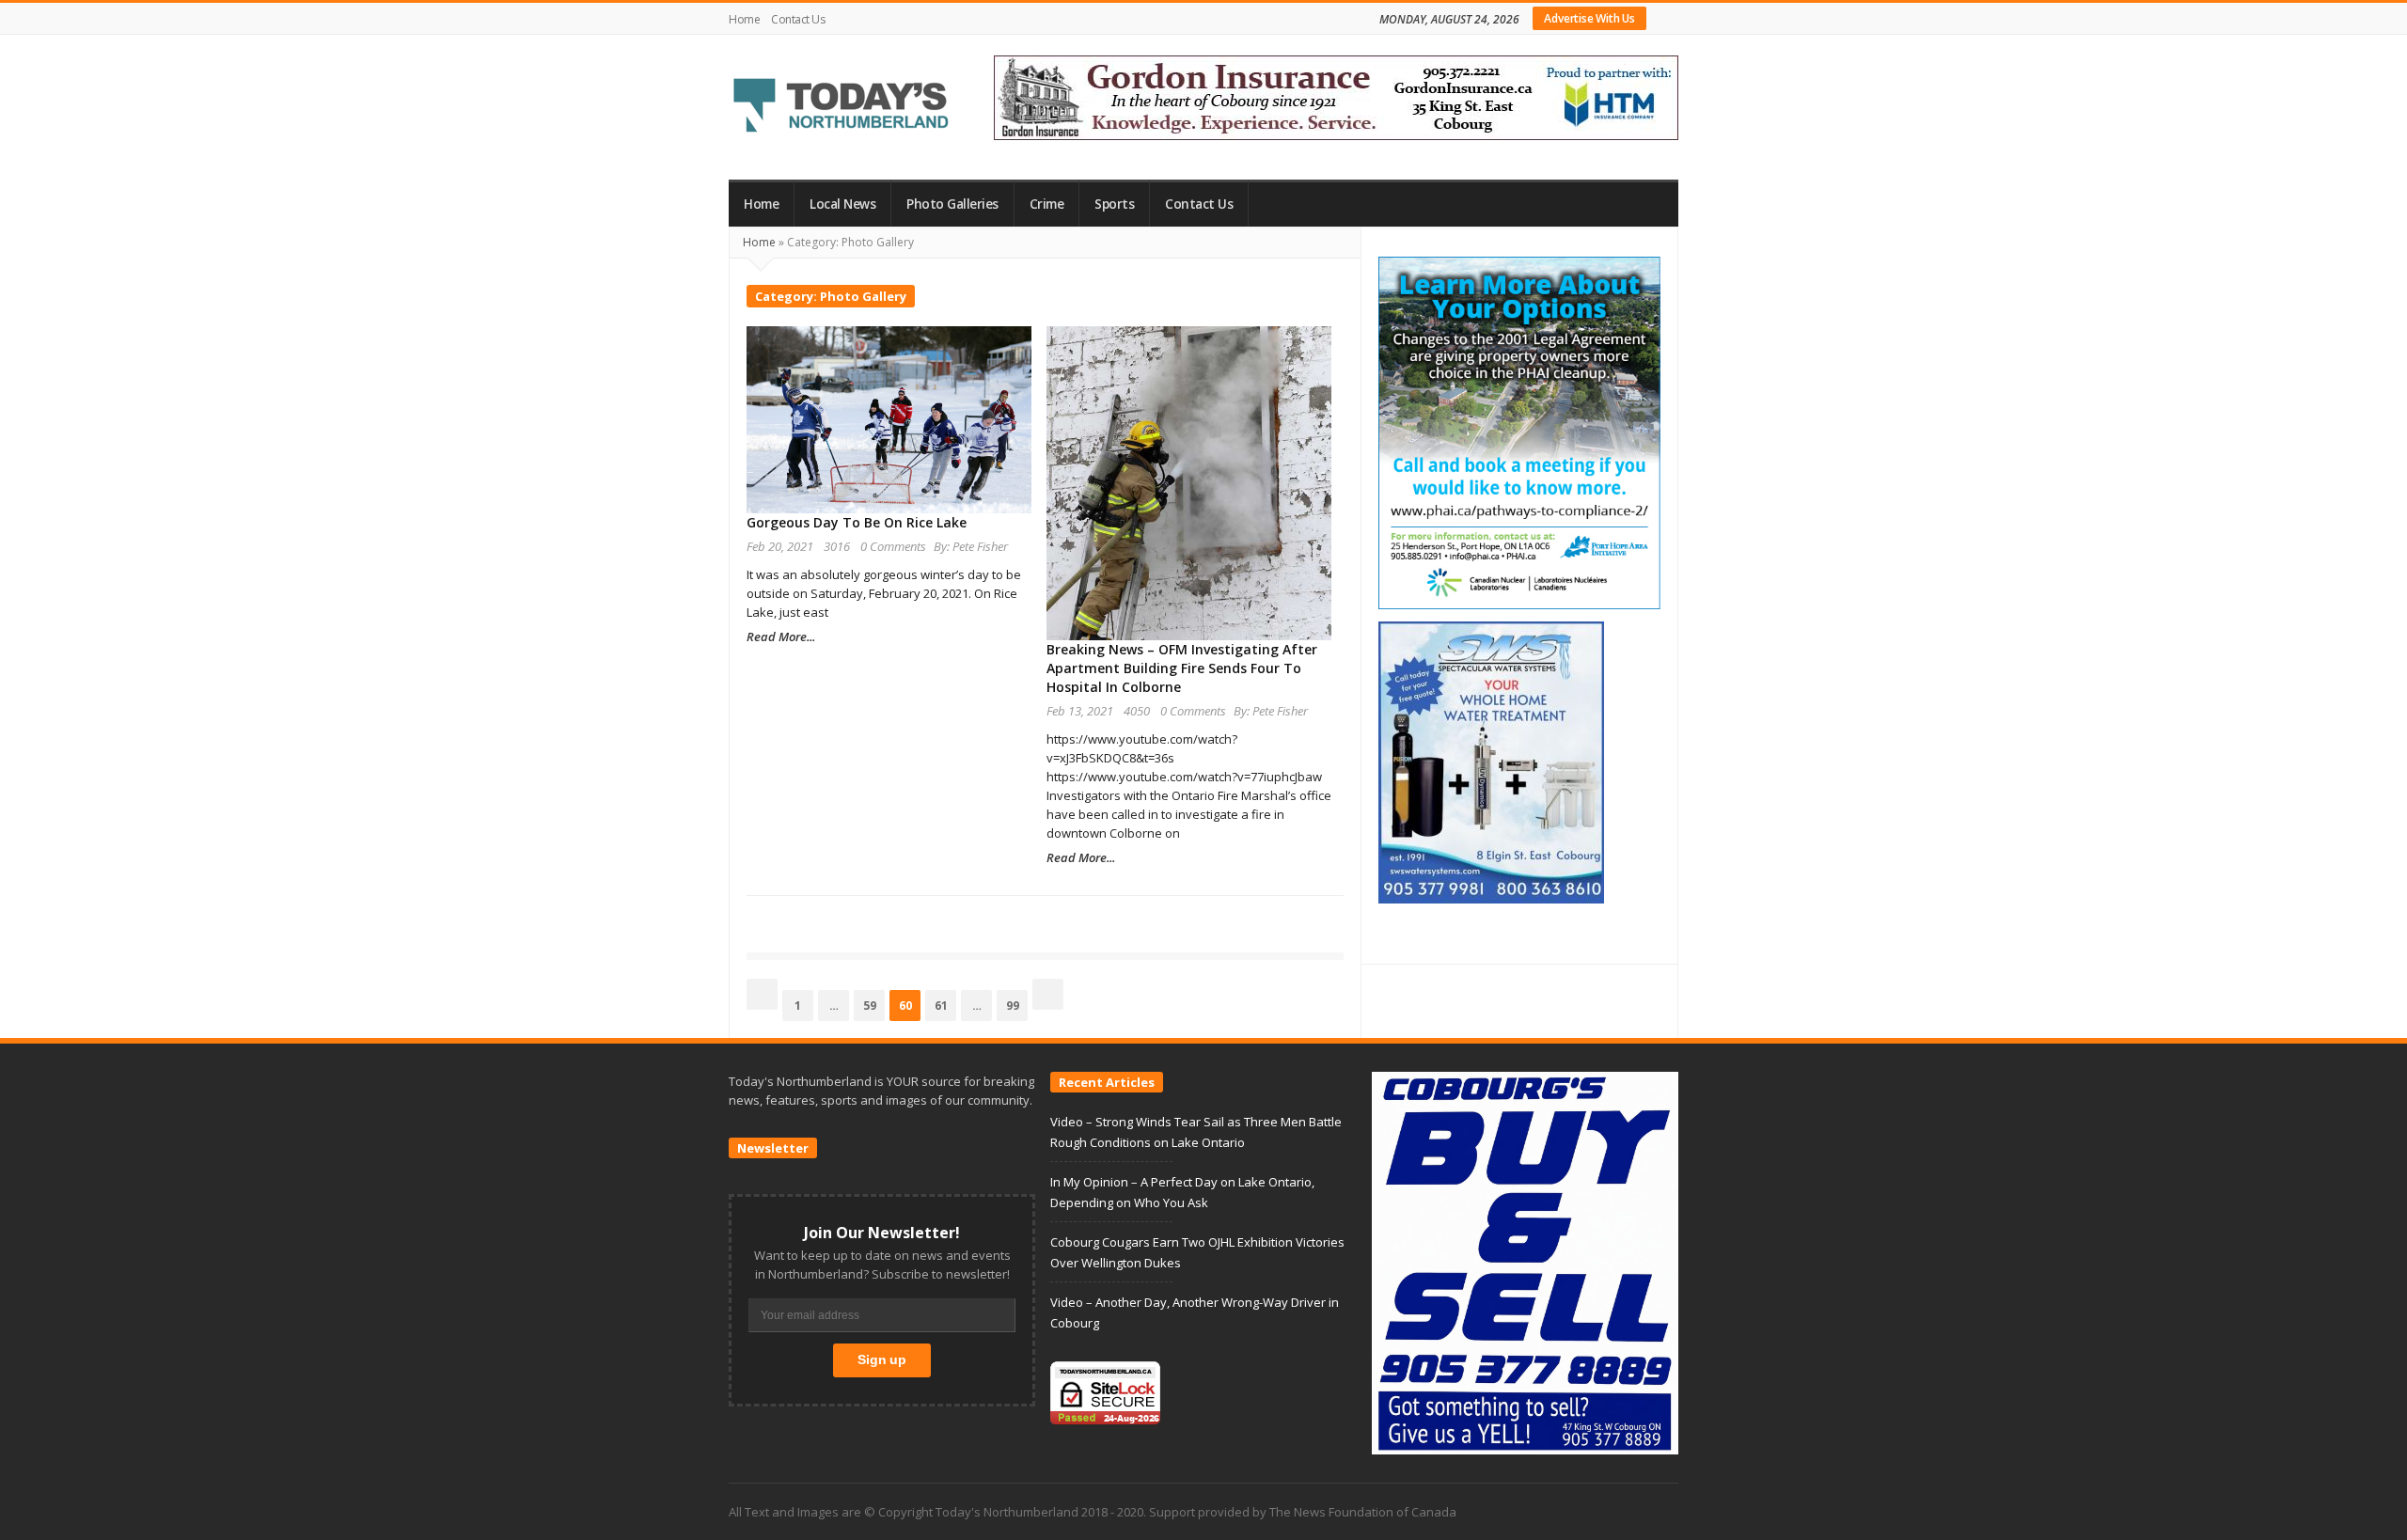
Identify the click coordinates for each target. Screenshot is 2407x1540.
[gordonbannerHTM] (1336, 96)
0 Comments (893, 546)
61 (945, 1005)
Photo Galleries (952, 204)
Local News (842, 204)
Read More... (781, 636)
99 (1016, 1005)
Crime (1047, 204)
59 (873, 1005)
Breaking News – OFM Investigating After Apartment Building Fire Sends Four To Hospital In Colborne (1182, 668)
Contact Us (798, 19)
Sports (1114, 204)
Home (744, 19)
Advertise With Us (1589, 18)
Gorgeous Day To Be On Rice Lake (857, 522)
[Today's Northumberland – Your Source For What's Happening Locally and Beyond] (842, 107)
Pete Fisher (980, 546)
